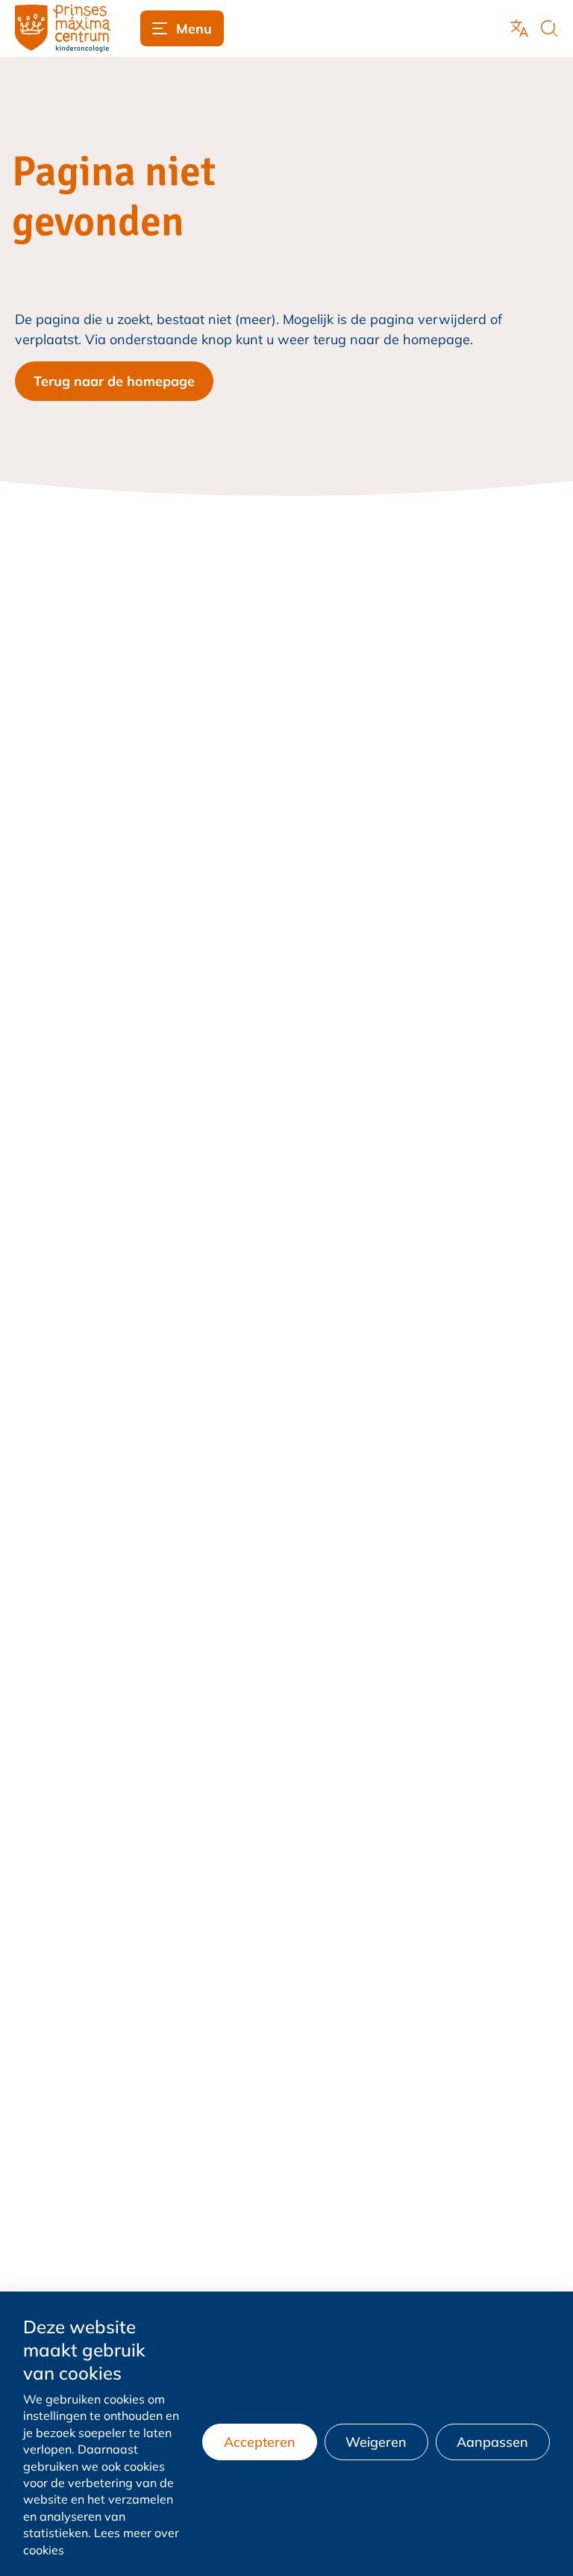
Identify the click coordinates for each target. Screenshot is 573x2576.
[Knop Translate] (519, 28)
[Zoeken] (549, 28)
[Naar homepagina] (63, 28)
